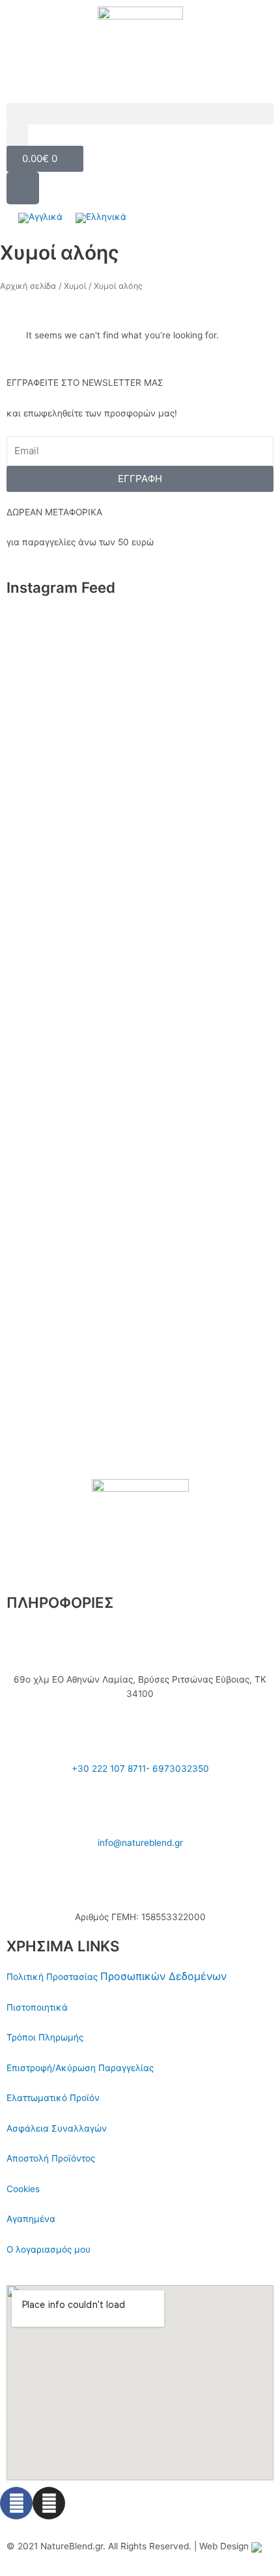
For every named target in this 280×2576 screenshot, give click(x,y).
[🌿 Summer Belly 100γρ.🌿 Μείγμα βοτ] (140, 1152)
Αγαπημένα (31, 2219)
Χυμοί (75, 286)
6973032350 (181, 1769)
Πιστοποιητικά (37, 2007)
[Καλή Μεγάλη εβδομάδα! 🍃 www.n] (140, 1421)
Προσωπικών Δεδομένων (163, 1976)
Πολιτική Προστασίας (53, 1977)
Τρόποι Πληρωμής (45, 2037)
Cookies (23, 2189)
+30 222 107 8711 (109, 1769)
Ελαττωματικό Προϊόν (53, 2098)
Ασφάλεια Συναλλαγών (57, 2128)
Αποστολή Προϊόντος (51, 2158)
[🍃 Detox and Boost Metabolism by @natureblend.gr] (140, 1342)
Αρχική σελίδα (28, 286)
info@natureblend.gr (140, 1843)
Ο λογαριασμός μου (49, 2249)
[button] (140, 114)
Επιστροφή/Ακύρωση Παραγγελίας (80, 2068)
